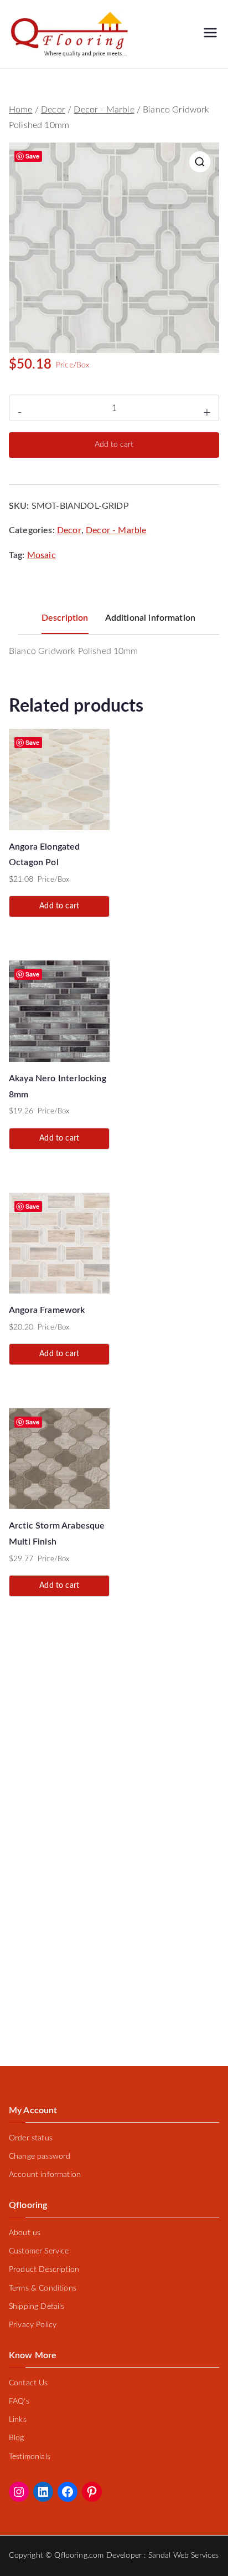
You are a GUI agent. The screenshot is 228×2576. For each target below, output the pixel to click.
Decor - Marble (104, 110)
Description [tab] (65, 618)
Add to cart (114, 444)
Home (21, 110)
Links (18, 2420)
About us (25, 2233)
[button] (200, 162)
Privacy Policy (33, 2325)
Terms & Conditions (43, 2288)
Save (33, 156)
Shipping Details (37, 2307)
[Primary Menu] (210, 34)
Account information (45, 2175)
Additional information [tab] (151, 618)
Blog (17, 2438)
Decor (53, 110)
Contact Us (28, 2383)
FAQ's (19, 2401)
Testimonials (30, 2457)
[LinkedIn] (43, 2492)
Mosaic (42, 555)
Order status (31, 2138)
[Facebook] (68, 2492)
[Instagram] (19, 2492)
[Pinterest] (92, 2492)
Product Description (44, 2270)
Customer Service (39, 2251)
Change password (40, 2156)
